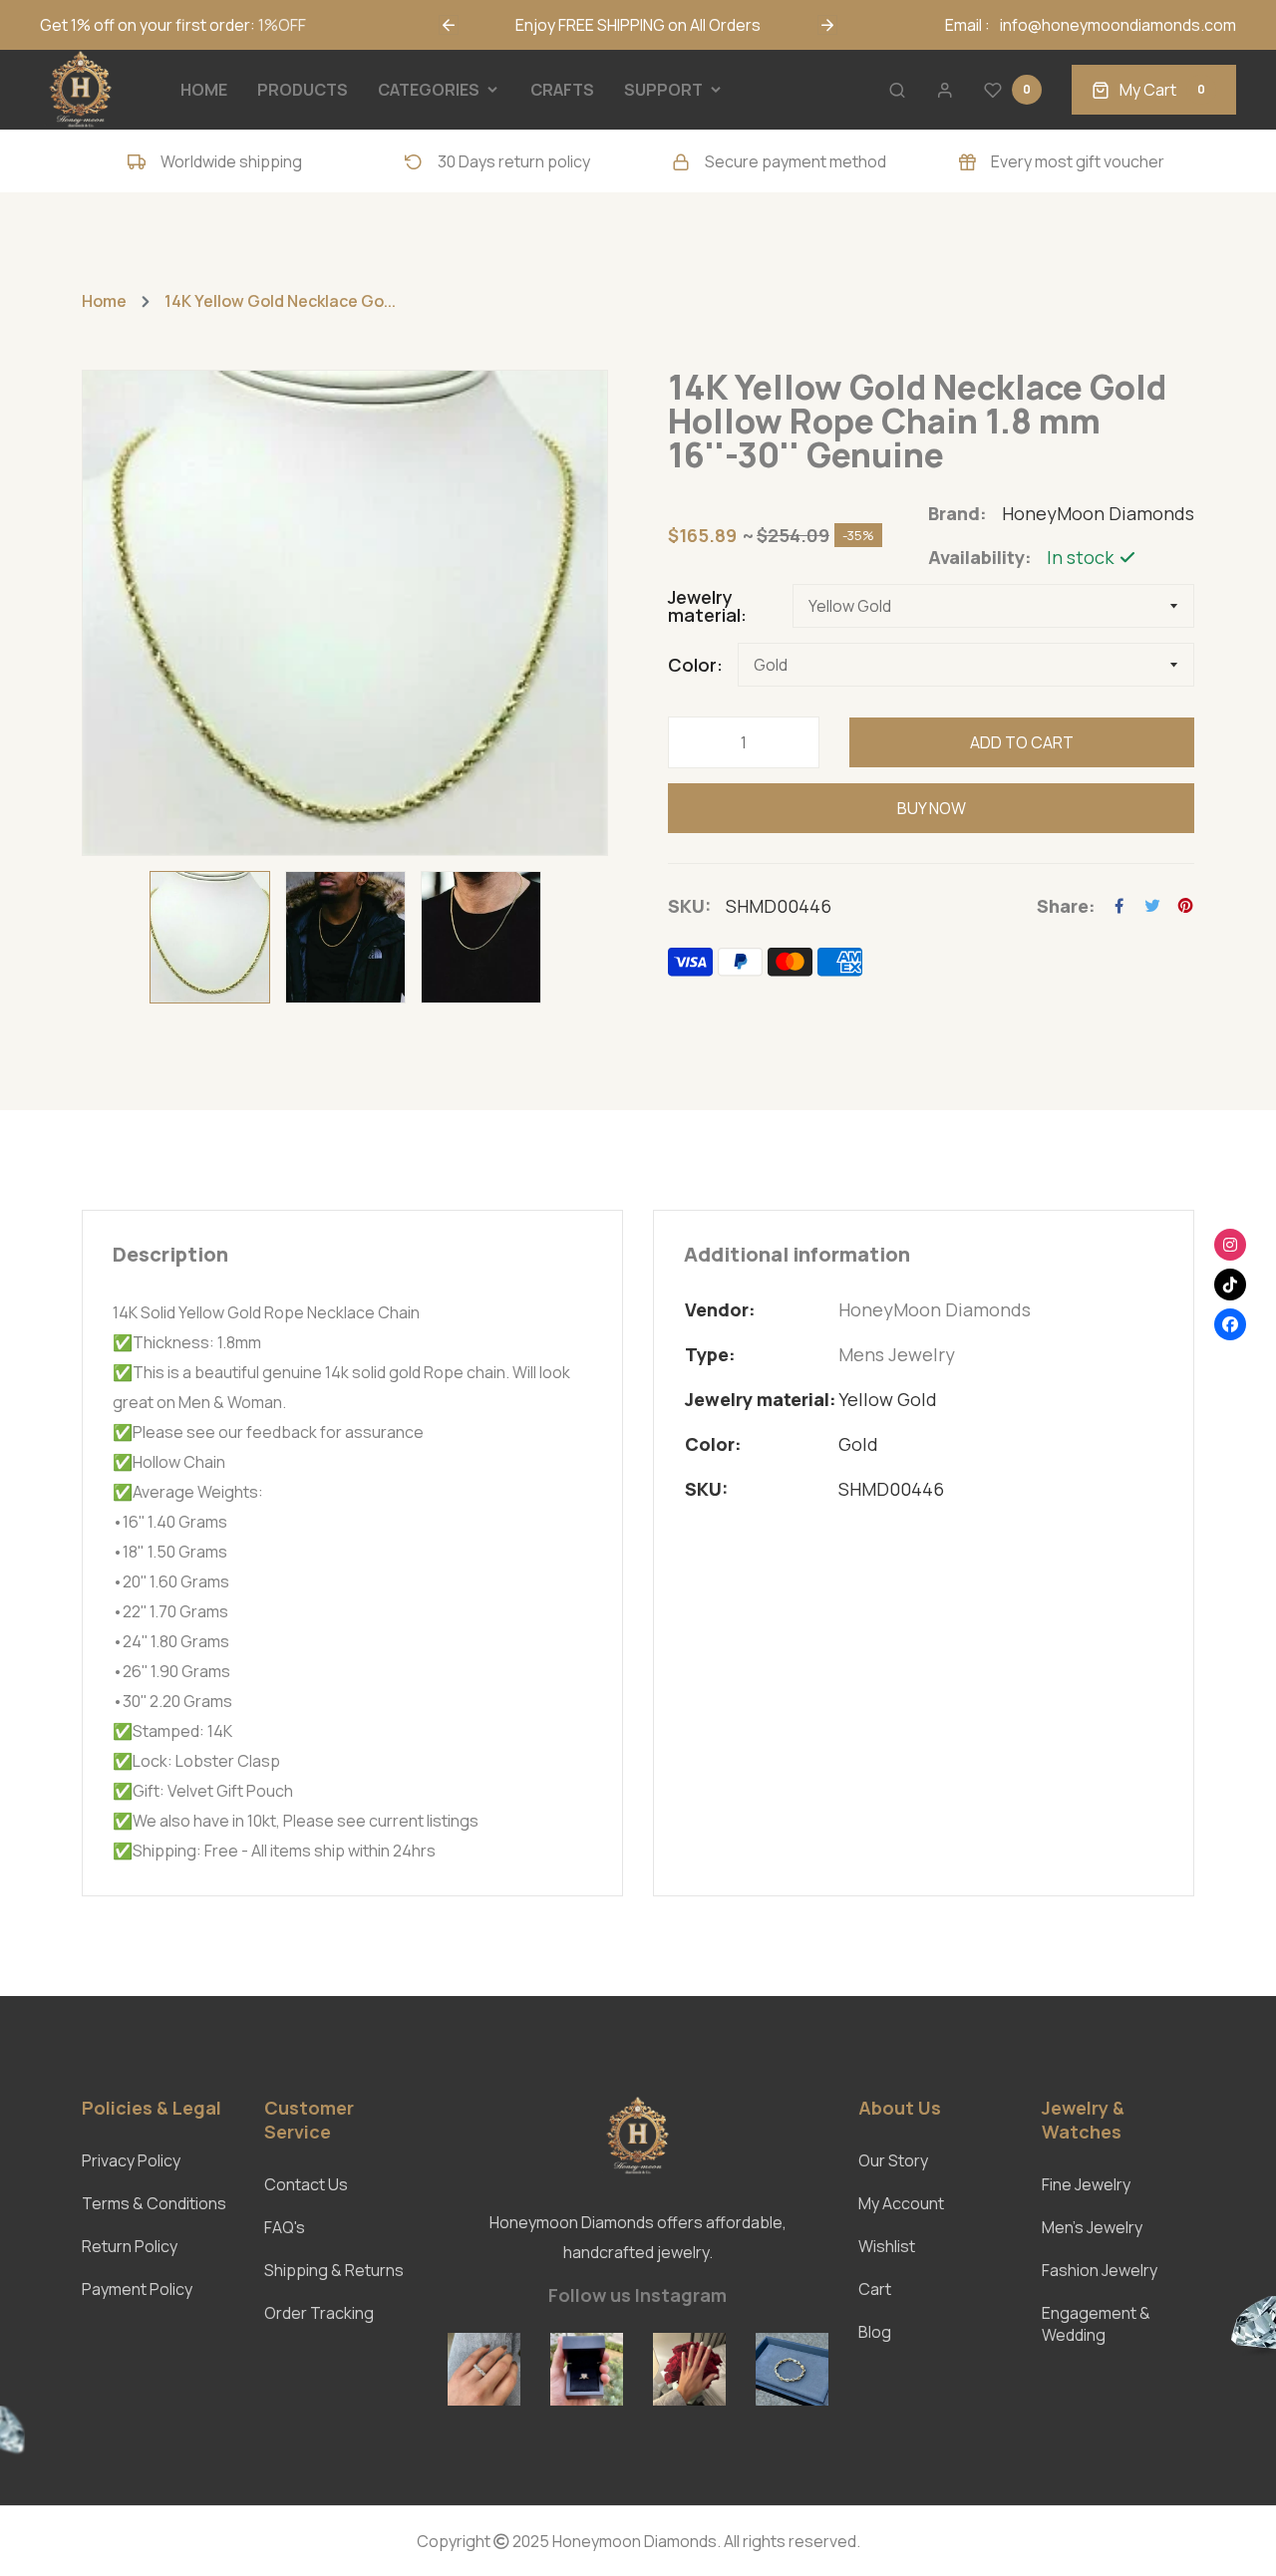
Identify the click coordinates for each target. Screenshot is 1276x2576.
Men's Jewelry (1092, 2227)
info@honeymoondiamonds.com (1118, 25)
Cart (875, 2289)
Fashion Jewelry (1100, 2270)
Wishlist (887, 2246)
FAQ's (285, 2227)
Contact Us (306, 2184)
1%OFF (282, 25)
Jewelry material (704, 606)
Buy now (932, 808)
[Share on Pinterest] (1185, 906)
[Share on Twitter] (1152, 906)
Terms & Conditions (154, 2203)
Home (104, 301)
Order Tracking (319, 2313)
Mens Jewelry (897, 1354)
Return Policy (130, 2246)
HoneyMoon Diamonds (935, 1309)
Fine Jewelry (1086, 2184)
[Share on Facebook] (1119, 906)
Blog (875, 2332)
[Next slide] (827, 25)
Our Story (893, 2160)
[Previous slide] (449, 25)
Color (692, 665)
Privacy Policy (131, 2160)
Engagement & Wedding (1096, 2324)
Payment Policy (137, 2289)
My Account (901, 2203)
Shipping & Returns (334, 2270)
